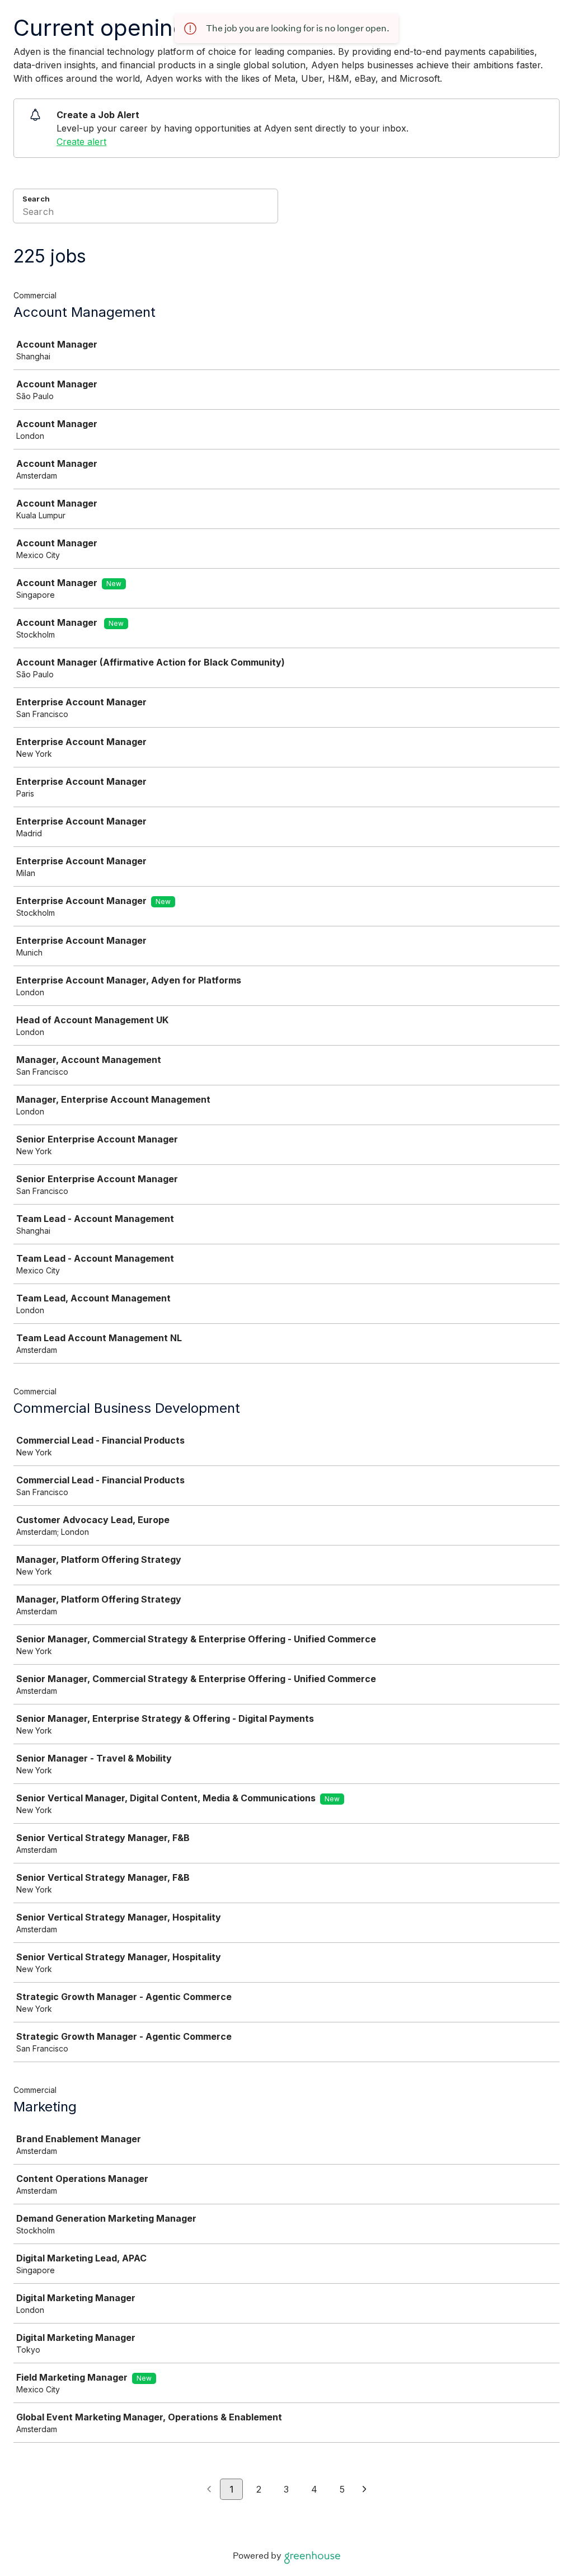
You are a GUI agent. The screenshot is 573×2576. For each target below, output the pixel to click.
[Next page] (365, 2490)
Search (36, 199)
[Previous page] (209, 2490)
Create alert (81, 142)
